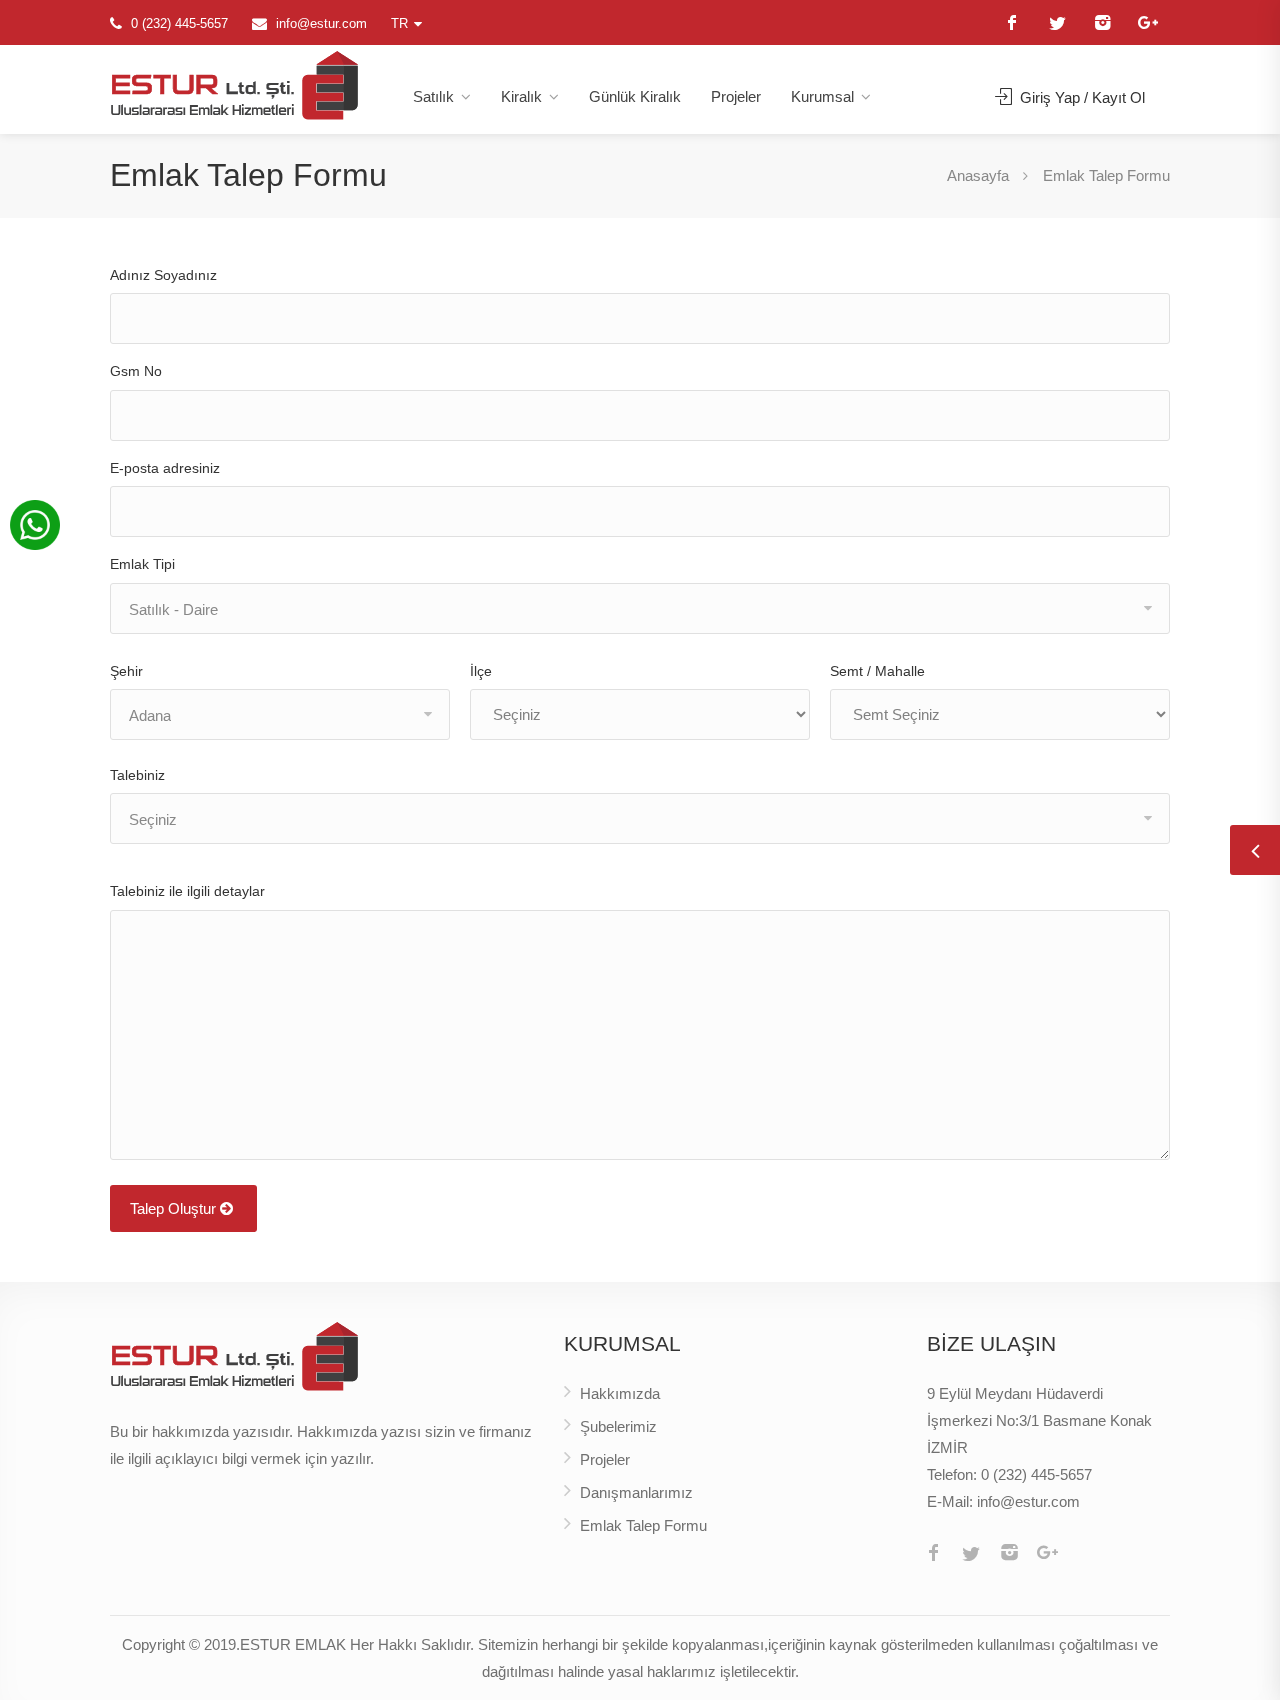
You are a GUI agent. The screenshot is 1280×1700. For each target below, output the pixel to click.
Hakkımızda (620, 1393)
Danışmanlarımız (636, 1492)
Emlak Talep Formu (643, 1525)
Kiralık (521, 96)
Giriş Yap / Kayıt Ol (1080, 97)
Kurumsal (822, 96)
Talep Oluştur (175, 1208)
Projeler (736, 96)
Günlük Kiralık (635, 96)
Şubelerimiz (618, 1426)
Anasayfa (978, 175)
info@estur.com (321, 23)
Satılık (433, 96)
